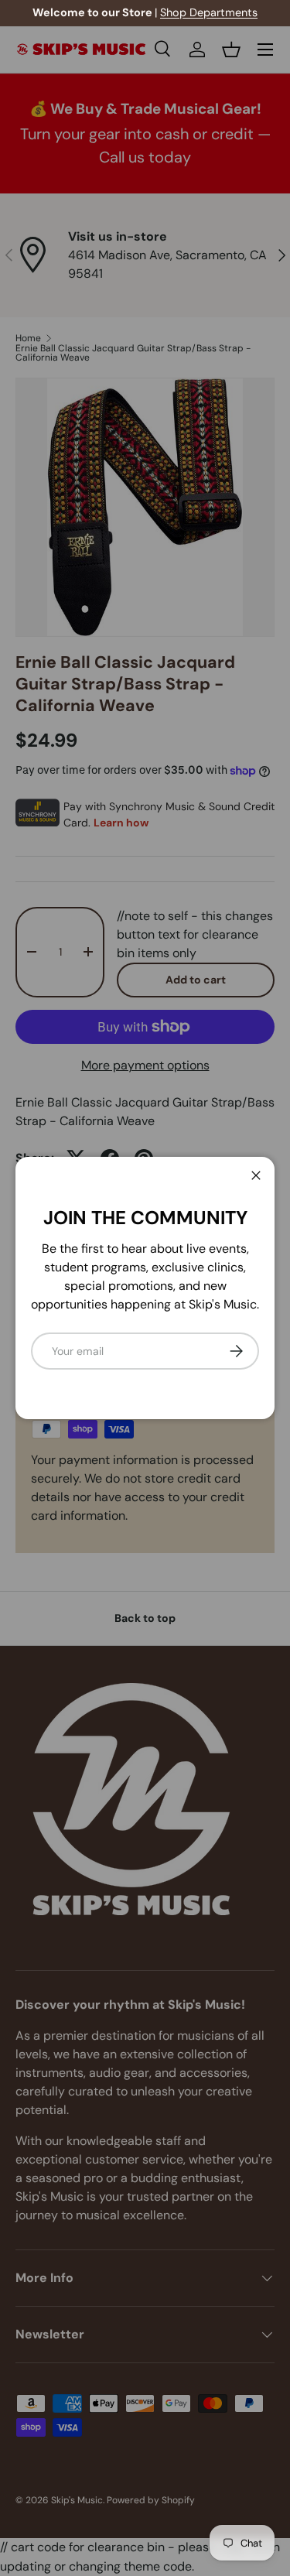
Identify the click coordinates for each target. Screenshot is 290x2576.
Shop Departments (209, 12)
